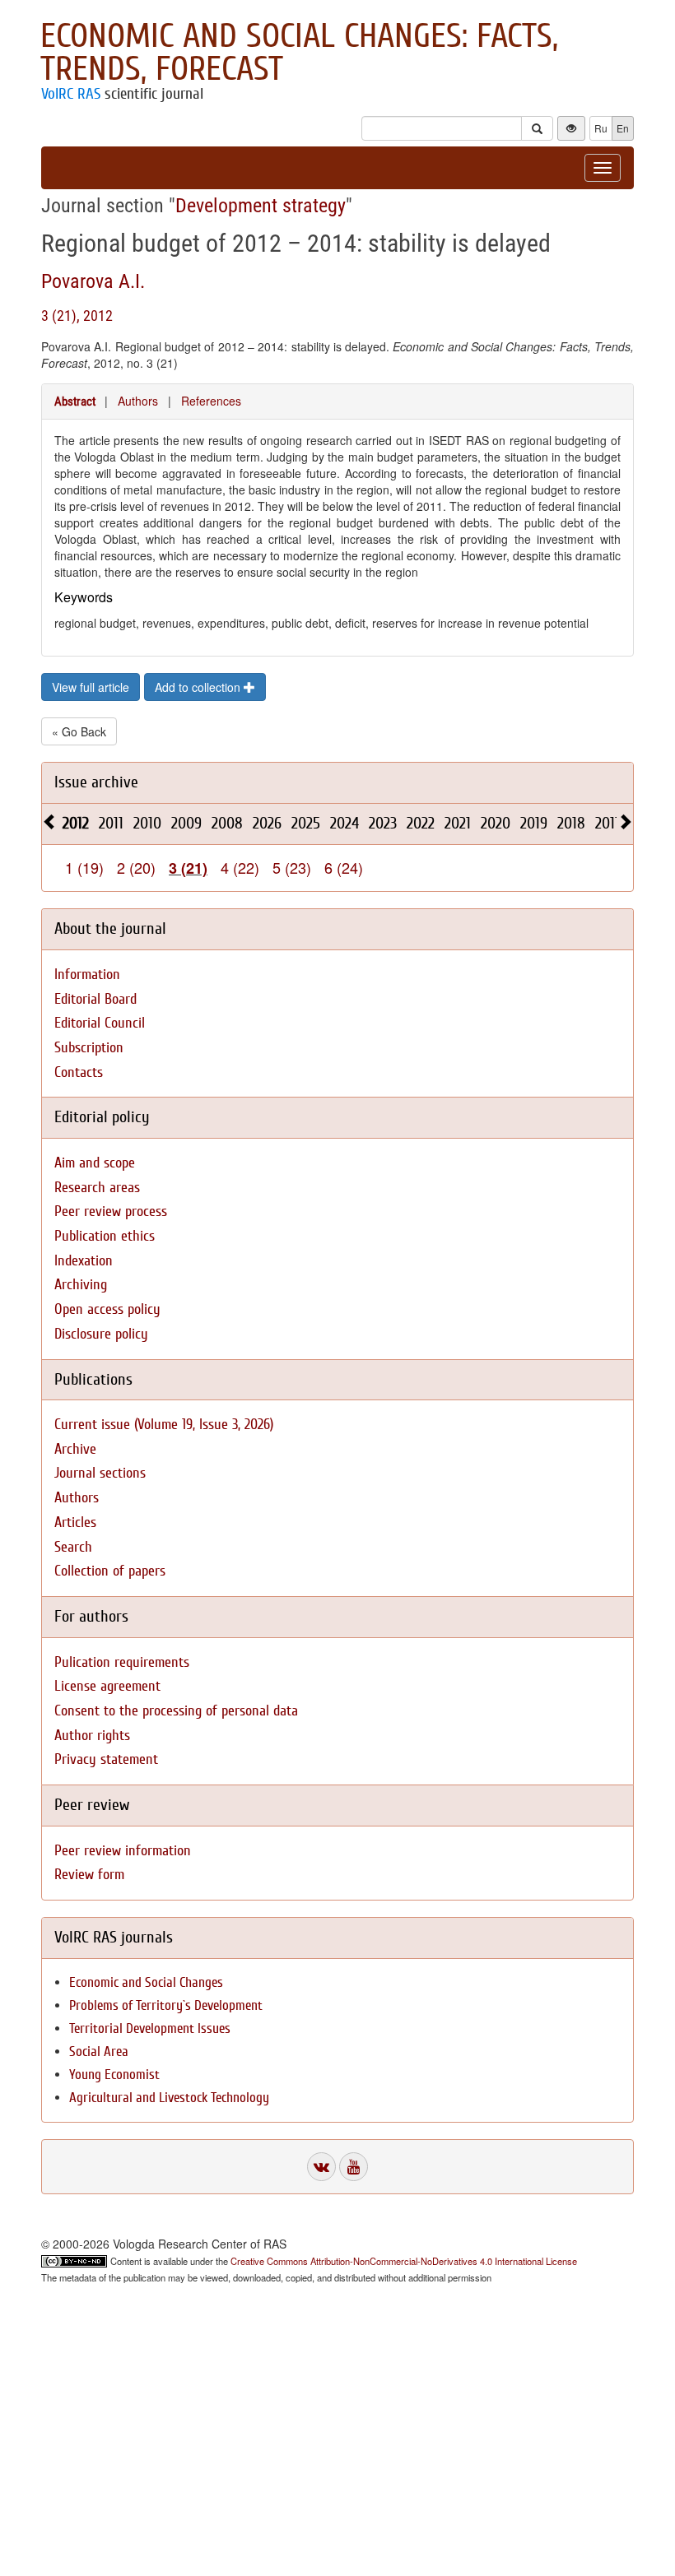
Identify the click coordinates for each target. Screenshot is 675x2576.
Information (87, 975)
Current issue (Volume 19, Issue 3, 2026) (164, 1425)
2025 (306, 823)
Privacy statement (106, 1759)
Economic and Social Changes (146, 1982)
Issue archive (96, 782)
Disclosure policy (101, 1334)
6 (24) (344, 867)
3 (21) (188, 868)
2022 (421, 823)
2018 (571, 823)
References (211, 401)
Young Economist (114, 2075)
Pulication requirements (122, 1662)
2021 (458, 823)
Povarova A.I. (93, 281)
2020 (496, 823)
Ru (601, 128)
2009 (186, 823)
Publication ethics (105, 1236)
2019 (534, 823)
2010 (147, 823)
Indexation (84, 1261)
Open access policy (107, 1309)
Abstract (75, 401)
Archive (75, 1449)
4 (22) (240, 867)
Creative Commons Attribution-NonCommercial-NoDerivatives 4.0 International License (404, 2261)
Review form (89, 1875)
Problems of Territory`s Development (166, 2005)
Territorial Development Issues (150, 2028)
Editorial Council (100, 1023)
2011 (111, 823)
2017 (608, 823)
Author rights (92, 1736)
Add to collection (199, 687)
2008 (227, 823)
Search (73, 1547)
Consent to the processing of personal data (176, 1711)
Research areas (97, 1188)
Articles (75, 1522)
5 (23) (292, 867)
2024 (344, 823)
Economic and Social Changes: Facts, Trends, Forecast (299, 53)
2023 (383, 823)
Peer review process (111, 1211)
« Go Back (79, 731)
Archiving (81, 1285)
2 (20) (136, 867)
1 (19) (84, 867)
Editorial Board (95, 999)
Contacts (79, 1072)
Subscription (89, 1048)
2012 (76, 823)
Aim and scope (95, 1163)
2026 (267, 823)
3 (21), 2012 (77, 316)
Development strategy (261, 206)
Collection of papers (110, 1571)
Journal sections (100, 1473)
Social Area (99, 2052)
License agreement (107, 1686)
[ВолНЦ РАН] (321, 2167)
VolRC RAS (71, 94)
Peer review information (123, 1851)
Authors (138, 401)
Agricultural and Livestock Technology (169, 2098)
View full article (91, 687)
